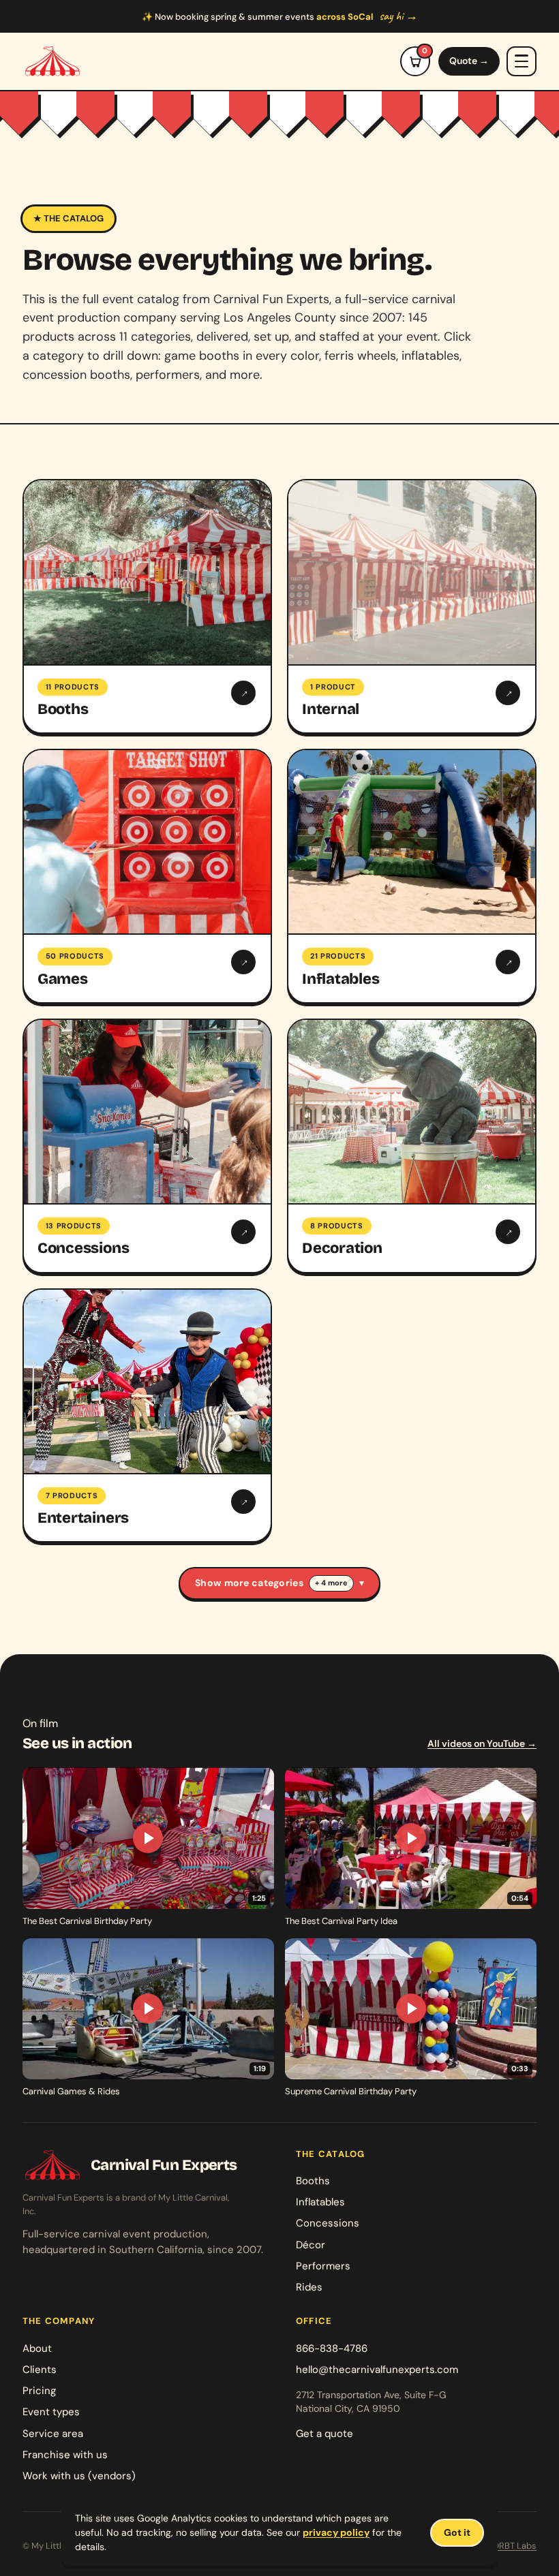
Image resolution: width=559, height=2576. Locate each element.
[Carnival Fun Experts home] (52, 61)
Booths (313, 2181)
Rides (309, 2287)
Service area (53, 2434)
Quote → (469, 61)
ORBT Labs (514, 2546)
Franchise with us (65, 2455)
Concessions (328, 2223)
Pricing (39, 2391)
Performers (323, 2266)
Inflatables (320, 2202)
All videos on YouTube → (482, 1743)
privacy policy (336, 2532)
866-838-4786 (332, 2348)
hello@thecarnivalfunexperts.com (377, 2370)
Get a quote (324, 2434)
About (37, 2348)
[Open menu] (522, 61)
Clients (40, 2370)
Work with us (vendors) (79, 2476)
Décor (311, 2245)
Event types (51, 2412)
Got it (457, 2532)
